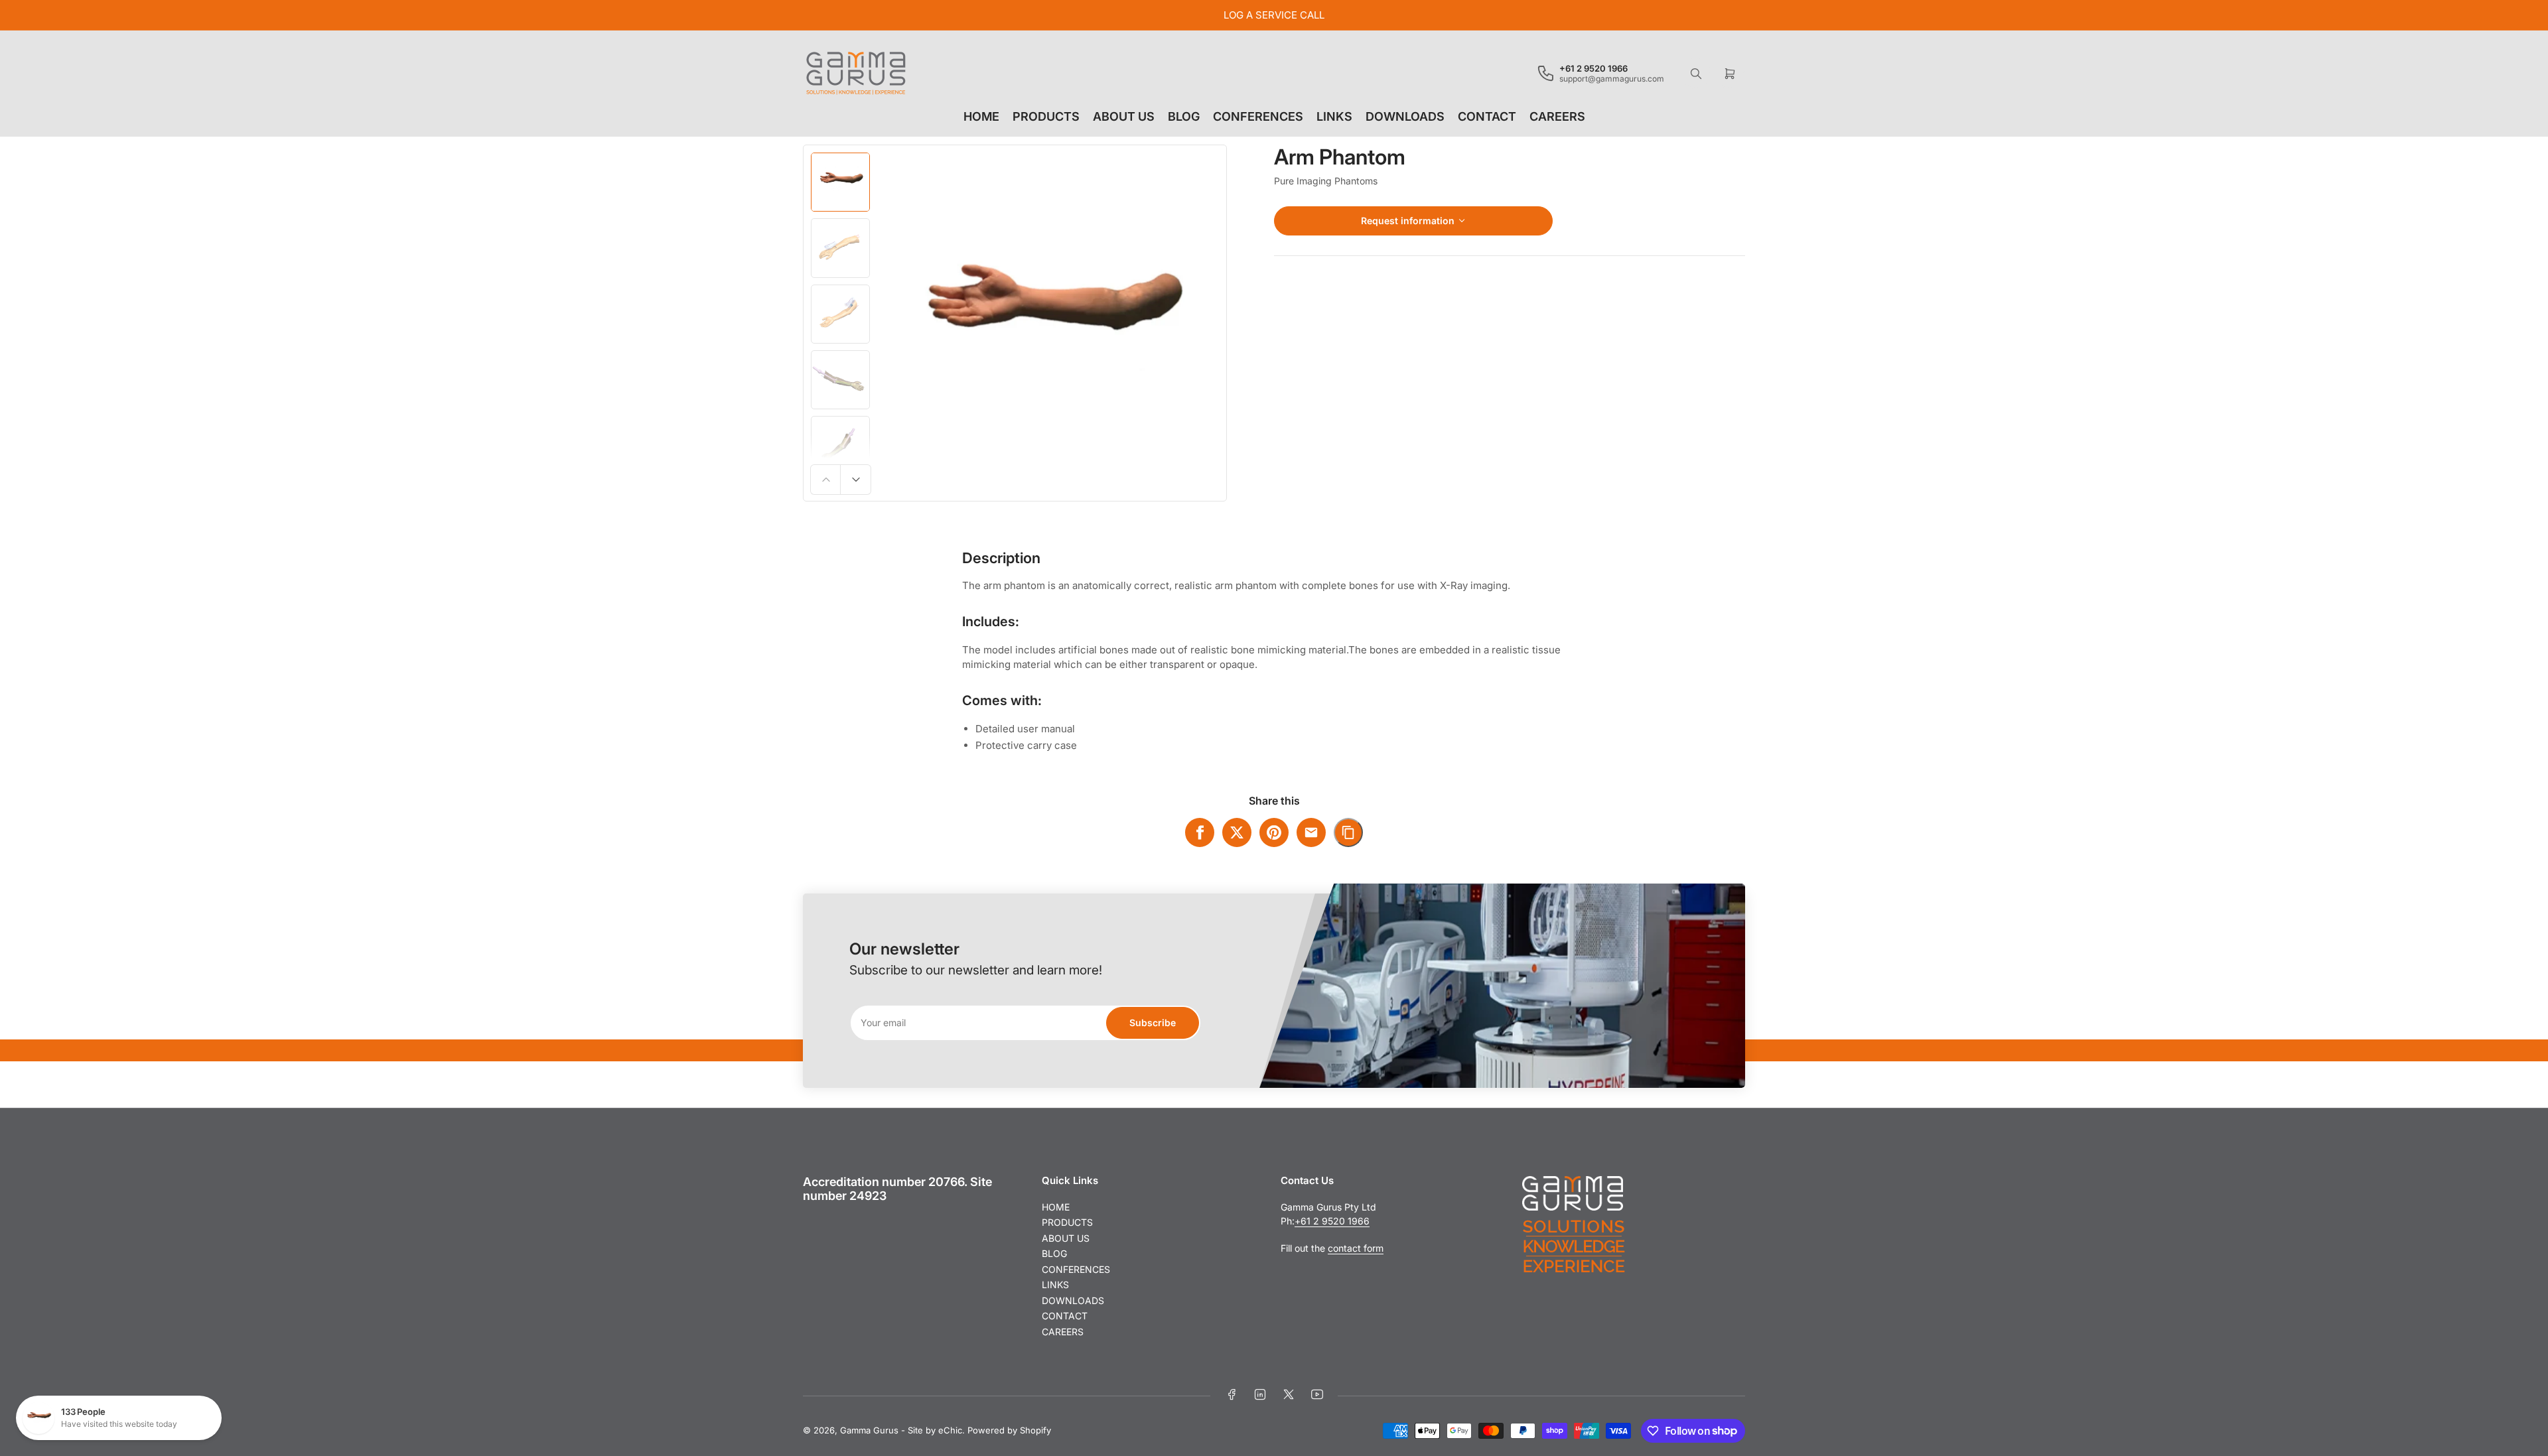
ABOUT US (1124, 116)
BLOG (1184, 116)
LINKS (1334, 116)
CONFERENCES (1258, 116)
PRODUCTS (1046, 116)
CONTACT (1487, 116)
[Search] (1696, 74)
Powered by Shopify (1009, 1430)
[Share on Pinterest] (1274, 832)
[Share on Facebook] (1200, 832)
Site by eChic (935, 1430)
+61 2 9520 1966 (1332, 1221)
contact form (1356, 1248)
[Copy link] (1348, 832)
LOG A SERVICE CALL (1274, 15)
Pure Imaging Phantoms (1326, 181)
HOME (981, 116)
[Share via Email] (1311, 832)
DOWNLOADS (1405, 116)
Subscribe (1153, 1023)
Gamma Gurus (869, 1430)
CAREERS (1557, 116)
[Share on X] (1237, 832)
